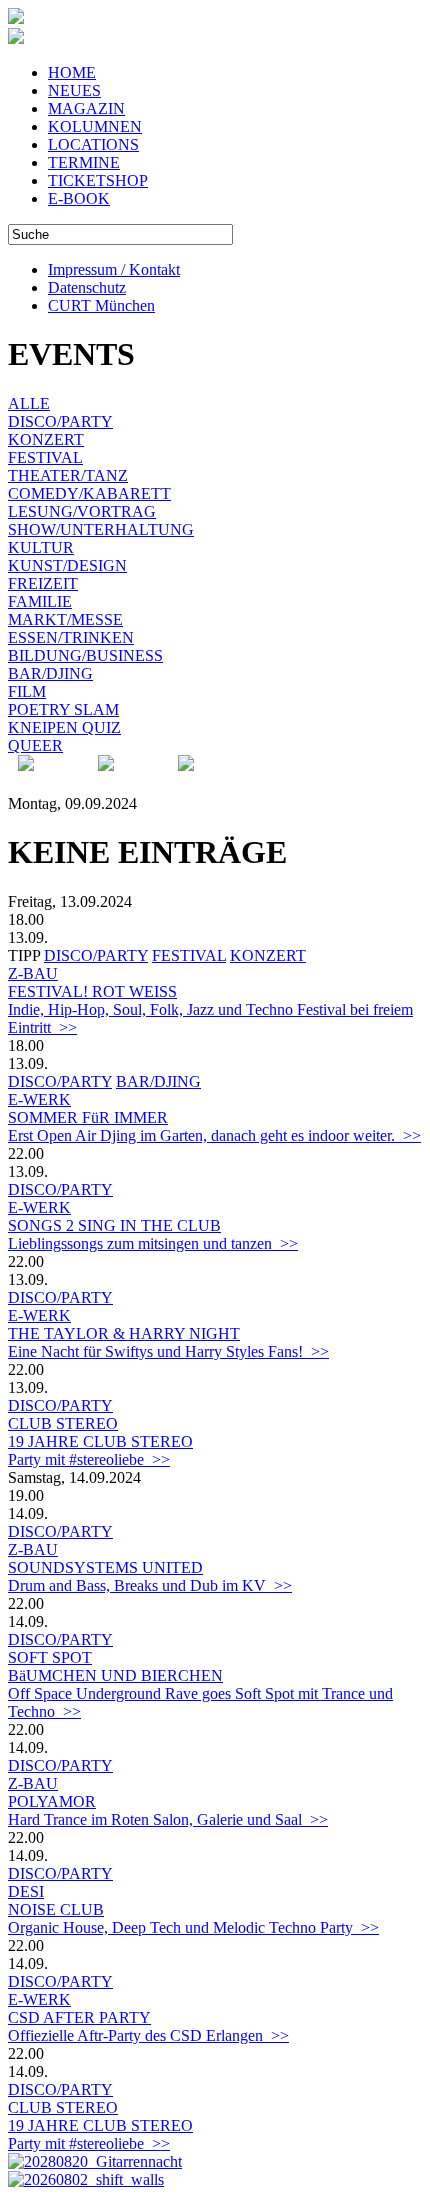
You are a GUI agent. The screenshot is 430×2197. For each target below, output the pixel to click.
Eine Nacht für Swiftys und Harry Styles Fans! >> (168, 1351)
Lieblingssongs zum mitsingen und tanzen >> (153, 1243)
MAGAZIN (86, 108)
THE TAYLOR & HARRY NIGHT (124, 1333)
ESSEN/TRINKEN (71, 637)
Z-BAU (33, 973)
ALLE (29, 403)
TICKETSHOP (98, 180)
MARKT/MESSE (65, 619)
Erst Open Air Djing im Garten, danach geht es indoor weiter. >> (214, 1135)
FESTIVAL (45, 457)
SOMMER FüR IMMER (88, 1117)
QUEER (35, 745)
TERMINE (84, 162)
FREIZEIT (43, 583)
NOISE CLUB (56, 1909)
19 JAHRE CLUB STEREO (100, 1441)
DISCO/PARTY (60, 421)
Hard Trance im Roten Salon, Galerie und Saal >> (168, 1819)
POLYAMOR (52, 1801)
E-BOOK (79, 198)
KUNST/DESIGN (67, 565)
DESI (26, 1891)
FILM (27, 691)
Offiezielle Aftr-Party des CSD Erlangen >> (148, 2035)
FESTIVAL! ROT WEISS (92, 991)
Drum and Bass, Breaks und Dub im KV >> (150, 1585)
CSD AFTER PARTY (79, 2017)
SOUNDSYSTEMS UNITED (105, 1567)
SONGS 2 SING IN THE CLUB (114, 1225)
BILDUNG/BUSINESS (85, 655)
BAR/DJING (50, 673)
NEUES (74, 90)
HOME (72, 72)
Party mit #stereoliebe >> (89, 1459)
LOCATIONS (93, 144)
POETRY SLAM (63, 709)
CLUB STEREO (63, 1423)
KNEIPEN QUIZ (64, 727)
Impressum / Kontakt (114, 269)
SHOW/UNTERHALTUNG (101, 529)
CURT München (101, 305)
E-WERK (39, 1099)
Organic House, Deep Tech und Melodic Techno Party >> (193, 1927)
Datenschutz (87, 287)
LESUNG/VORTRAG (82, 511)
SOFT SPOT (50, 1657)
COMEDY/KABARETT (89, 493)
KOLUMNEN (95, 126)
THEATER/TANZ (68, 475)
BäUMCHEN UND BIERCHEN (115, 1675)
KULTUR (41, 547)
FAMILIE (40, 601)
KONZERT (46, 439)
